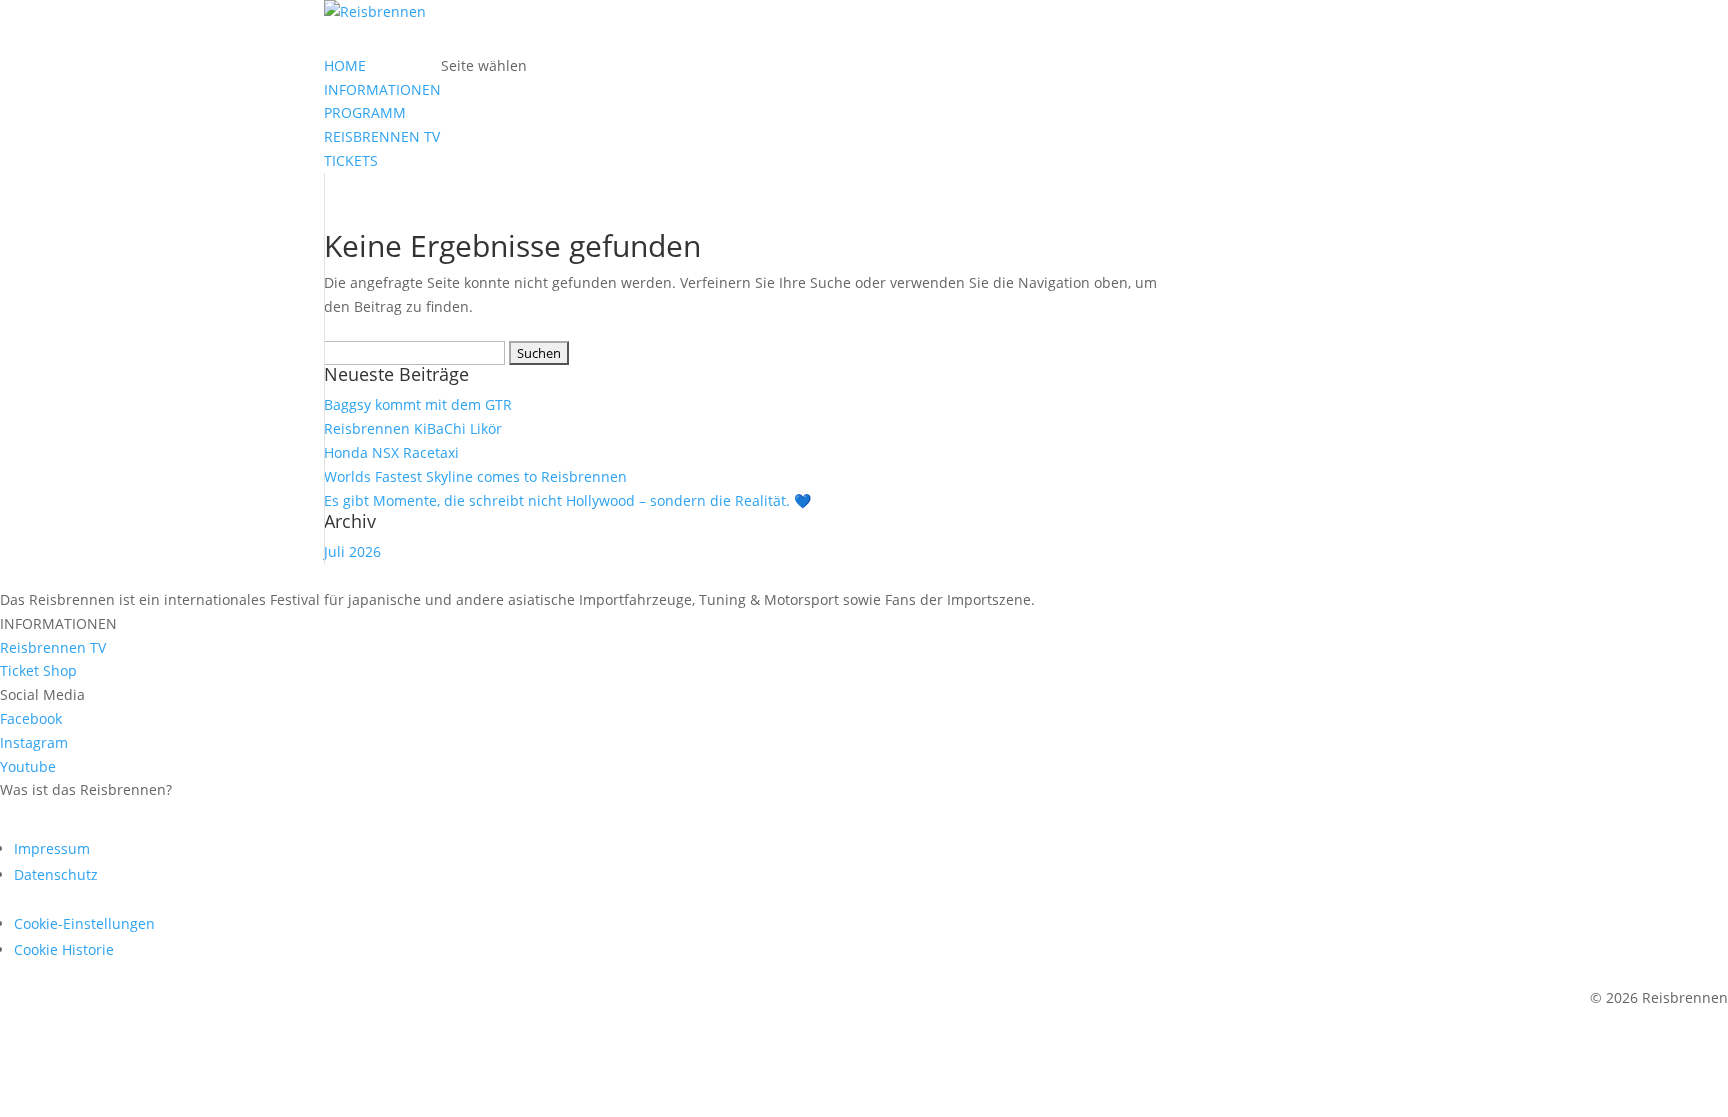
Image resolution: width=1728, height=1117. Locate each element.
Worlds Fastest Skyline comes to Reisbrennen (475, 476)
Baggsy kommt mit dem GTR (418, 404)
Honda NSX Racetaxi (391, 452)
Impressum (52, 848)
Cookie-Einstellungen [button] (84, 923)
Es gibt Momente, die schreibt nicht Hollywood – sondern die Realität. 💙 (567, 500)
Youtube (28, 766)
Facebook (31, 718)
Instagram (34, 742)
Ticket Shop (38, 670)
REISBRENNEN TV (382, 136)
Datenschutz (56, 874)
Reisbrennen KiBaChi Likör (413, 428)
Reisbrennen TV (53, 647)
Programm (72, 818)
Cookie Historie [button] (64, 949)
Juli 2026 (352, 551)
